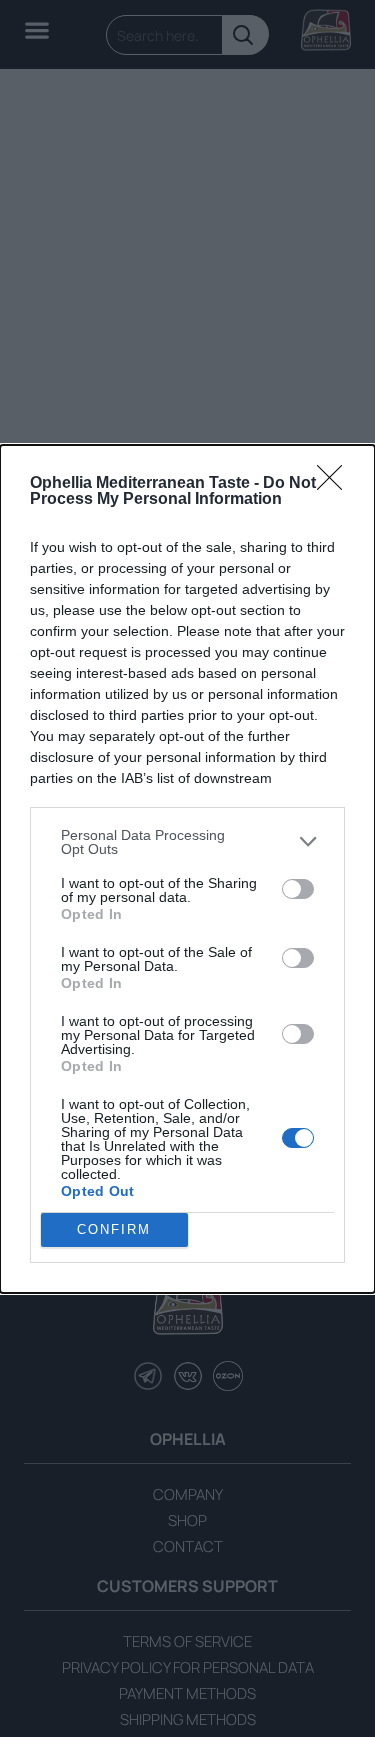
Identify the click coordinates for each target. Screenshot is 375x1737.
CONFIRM (114, 1229)
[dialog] (187, 869)
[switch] (298, 889)
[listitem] (187, 842)
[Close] (336, 484)
